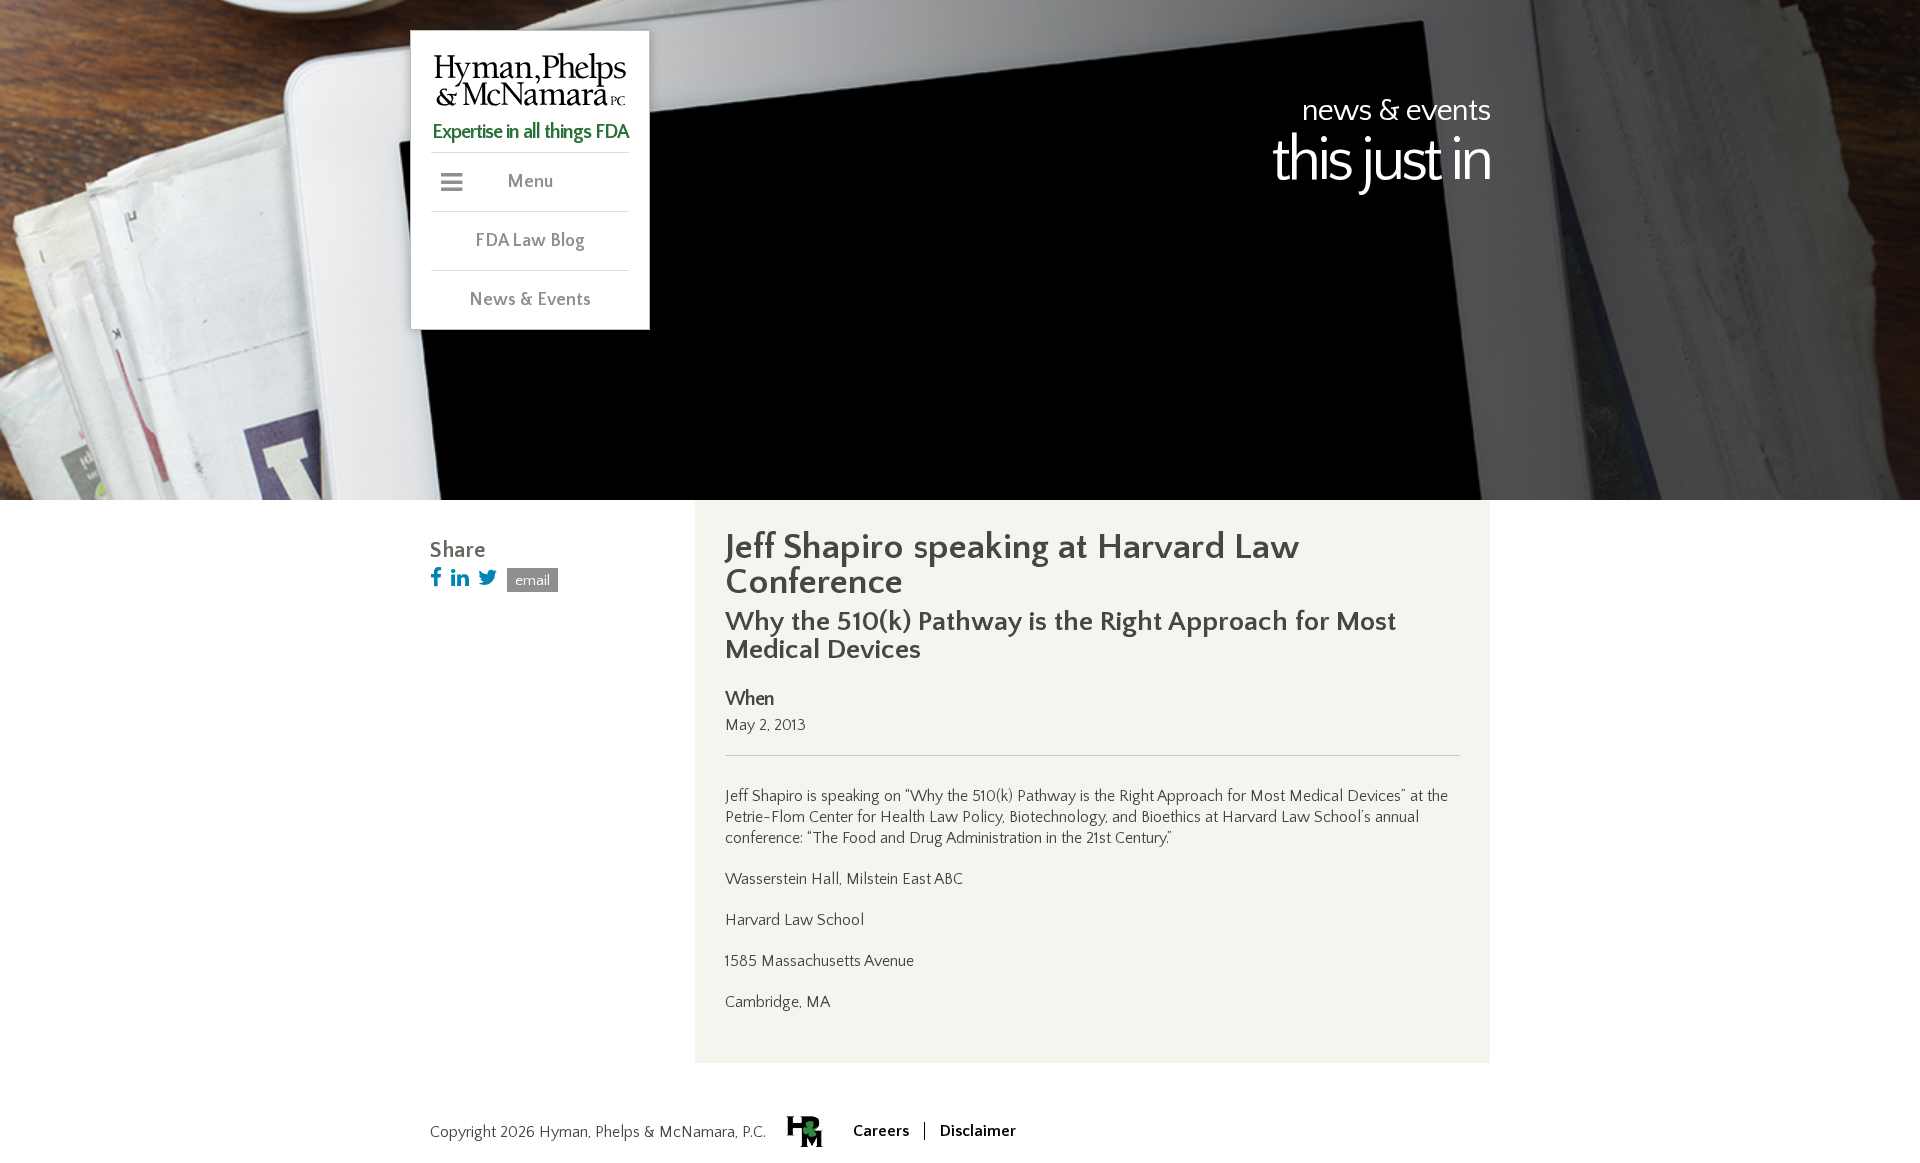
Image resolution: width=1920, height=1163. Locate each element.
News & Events (530, 300)
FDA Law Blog (530, 241)
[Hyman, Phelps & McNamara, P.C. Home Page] (530, 103)
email (532, 580)
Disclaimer (978, 1131)
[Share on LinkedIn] (460, 578)
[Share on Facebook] (436, 578)
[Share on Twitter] (488, 578)
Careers (881, 1131)
